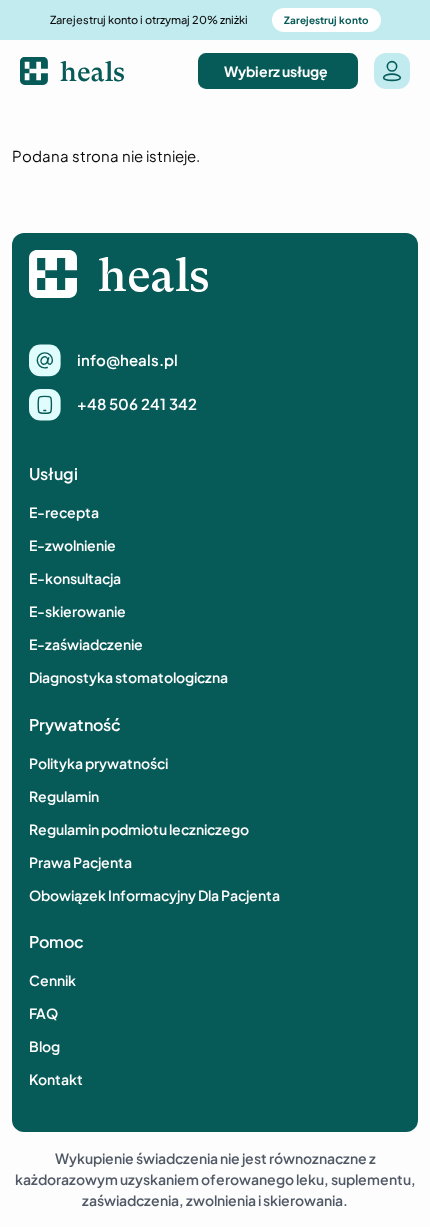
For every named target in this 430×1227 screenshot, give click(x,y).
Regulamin (64, 796)
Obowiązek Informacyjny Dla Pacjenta (154, 895)
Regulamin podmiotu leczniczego (139, 829)
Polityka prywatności (98, 763)
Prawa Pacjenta (80, 862)
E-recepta (64, 512)
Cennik (52, 980)
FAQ (43, 1013)
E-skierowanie (77, 611)
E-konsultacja (75, 578)
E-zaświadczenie (86, 644)
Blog (44, 1046)
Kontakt (56, 1079)
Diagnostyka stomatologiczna (128, 677)
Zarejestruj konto (326, 20)
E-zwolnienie (72, 545)
